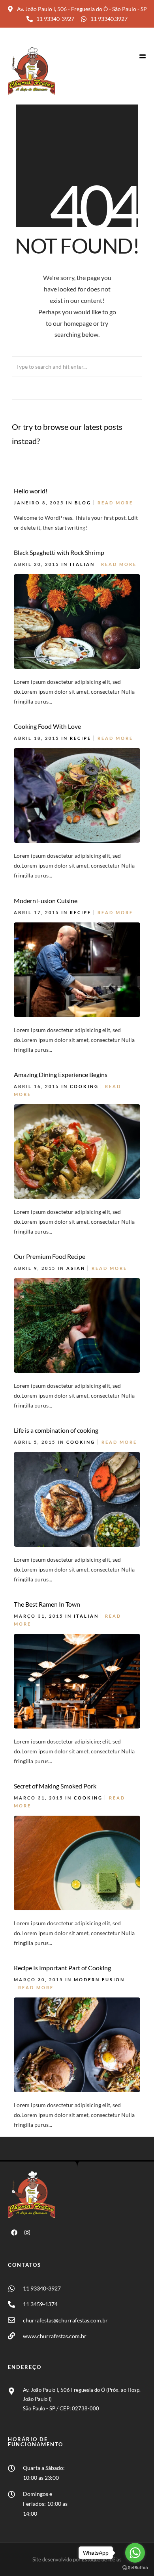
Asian (76, 1268)
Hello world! (31, 491)
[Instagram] (27, 2233)
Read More (115, 503)
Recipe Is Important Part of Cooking (62, 1968)
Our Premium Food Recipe (50, 1256)
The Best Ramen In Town (47, 1604)
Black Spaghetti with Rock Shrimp (59, 552)
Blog (83, 503)
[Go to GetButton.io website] (135, 2568)
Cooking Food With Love (47, 726)
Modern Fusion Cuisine (46, 901)
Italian (82, 564)
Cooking (84, 1086)
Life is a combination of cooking (56, 1430)
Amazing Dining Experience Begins (61, 1074)
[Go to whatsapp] (135, 2553)
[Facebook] (14, 2233)
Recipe (81, 738)
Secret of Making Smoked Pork (55, 1786)
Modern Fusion (99, 1980)
